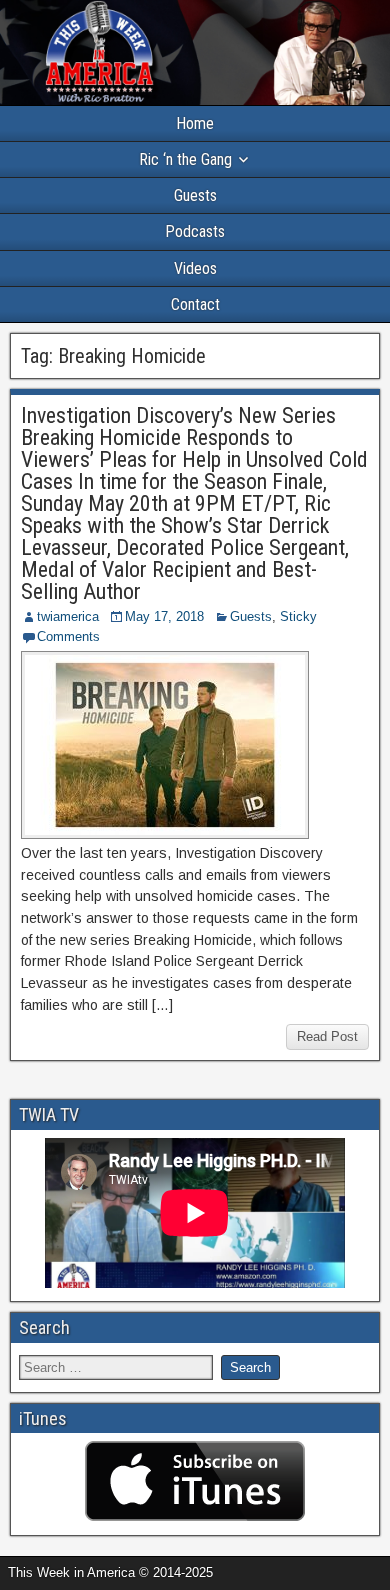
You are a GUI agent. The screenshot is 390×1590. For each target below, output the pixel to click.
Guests (195, 195)
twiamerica (68, 616)
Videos (195, 268)
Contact (195, 304)
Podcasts (195, 231)
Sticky (298, 616)
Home (195, 123)
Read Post (327, 1036)
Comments (68, 636)
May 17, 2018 (164, 616)
